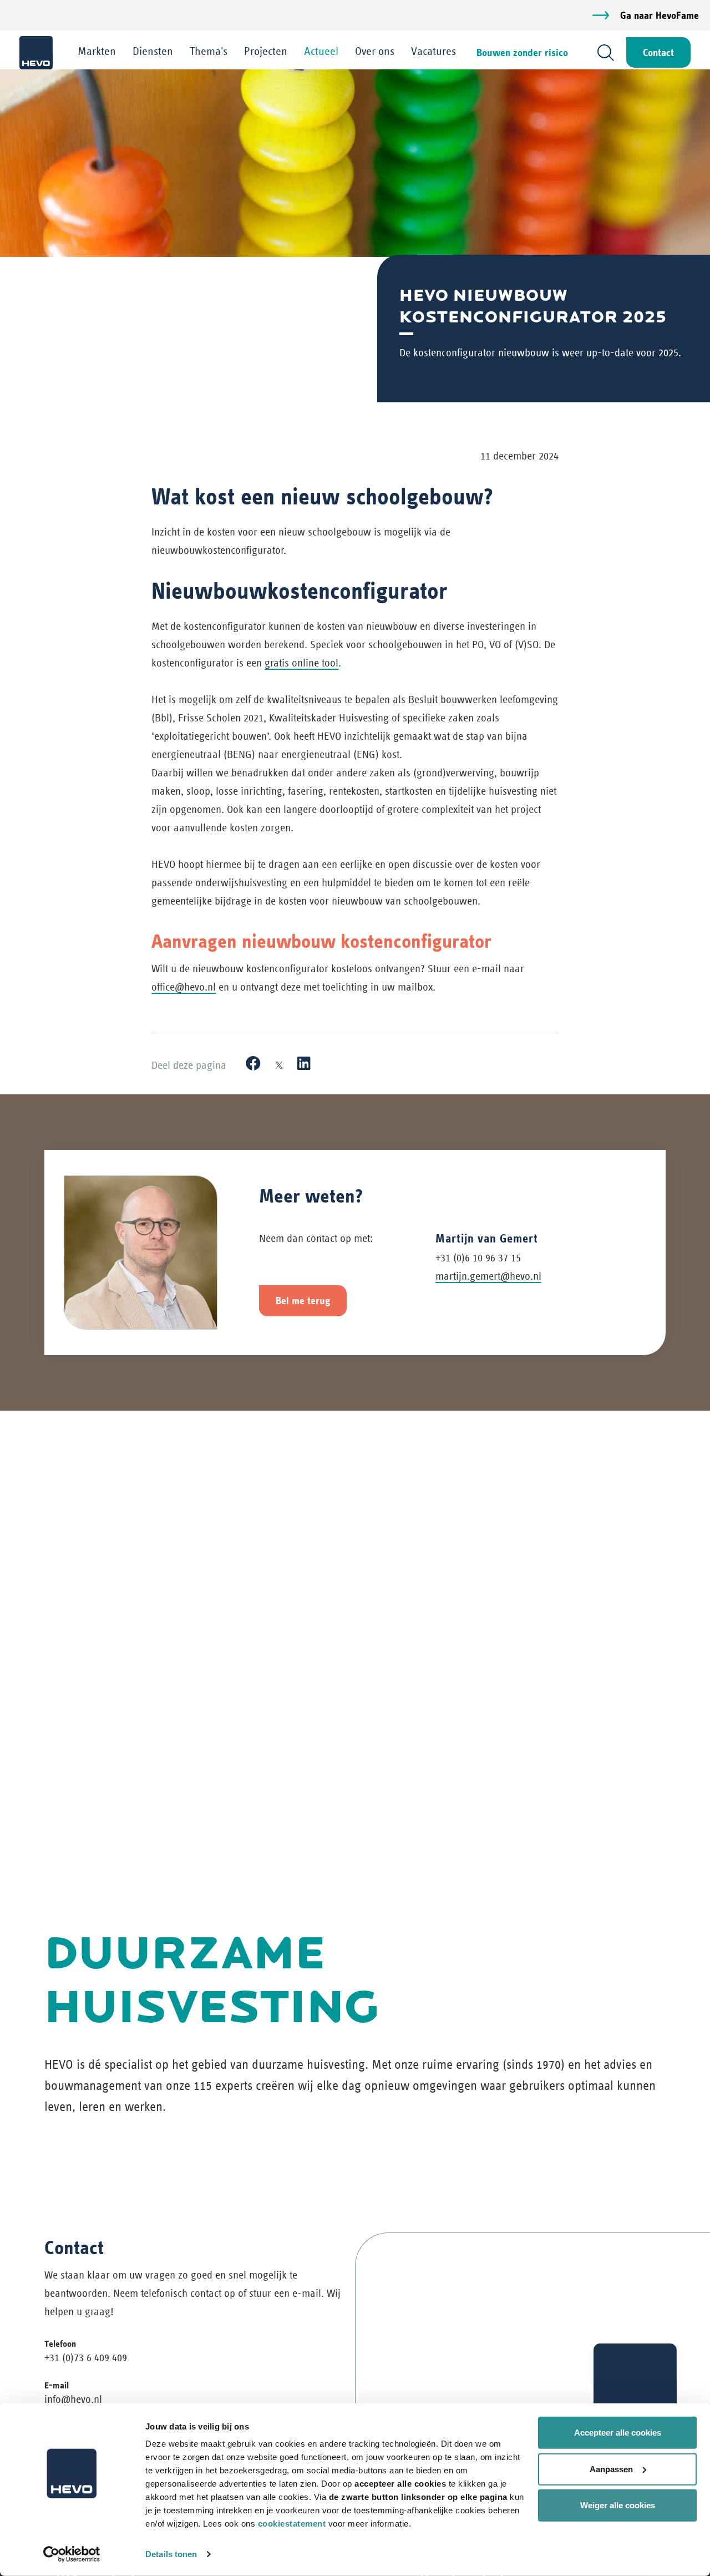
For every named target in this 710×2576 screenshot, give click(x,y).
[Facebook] (253, 1064)
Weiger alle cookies (618, 2505)
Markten (97, 51)
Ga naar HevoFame (660, 15)
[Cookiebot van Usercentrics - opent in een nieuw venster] (72, 2554)
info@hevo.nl (73, 2399)
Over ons (375, 51)
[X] (279, 1064)
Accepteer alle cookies (618, 2433)
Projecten (266, 51)
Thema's (209, 51)
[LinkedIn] (304, 1064)
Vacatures (433, 51)
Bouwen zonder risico (522, 52)
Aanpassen (611, 2469)
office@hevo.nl (184, 987)
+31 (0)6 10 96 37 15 (478, 1258)
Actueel (321, 51)
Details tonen (171, 2554)
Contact (658, 52)
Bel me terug (303, 1300)
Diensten (153, 51)
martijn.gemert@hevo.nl (488, 1276)
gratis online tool (301, 663)
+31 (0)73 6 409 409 (86, 2358)
